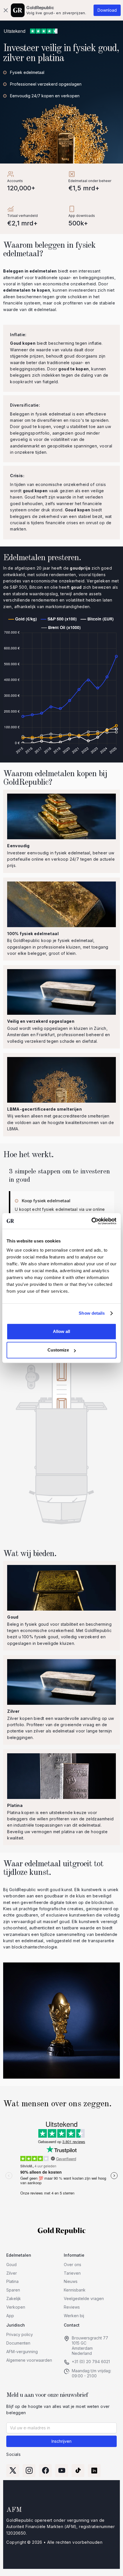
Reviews (72, 2307)
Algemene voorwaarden (29, 2360)
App (10, 2316)
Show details (92, 1313)
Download (107, 10)
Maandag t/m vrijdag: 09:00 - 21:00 (92, 2373)
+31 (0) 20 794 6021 (91, 2362)
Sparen (13, 2290)
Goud (11, 2265)
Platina (12, 2281)
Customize (58, 1350)
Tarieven (72, 2273)
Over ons (73, 2265)
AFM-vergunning (22, 2352)
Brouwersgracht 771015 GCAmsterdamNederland (90, 2345)
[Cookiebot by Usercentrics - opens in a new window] (91, 1221)
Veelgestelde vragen (84, 2298)
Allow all (61, 1331)
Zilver (12, 2273)
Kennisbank (75, 2290)
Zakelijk (14, 2298)
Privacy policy (20, 2334)
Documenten (18, 2343)
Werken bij (74, 2316)
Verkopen (16, 2307)
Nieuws (71, 2281)
